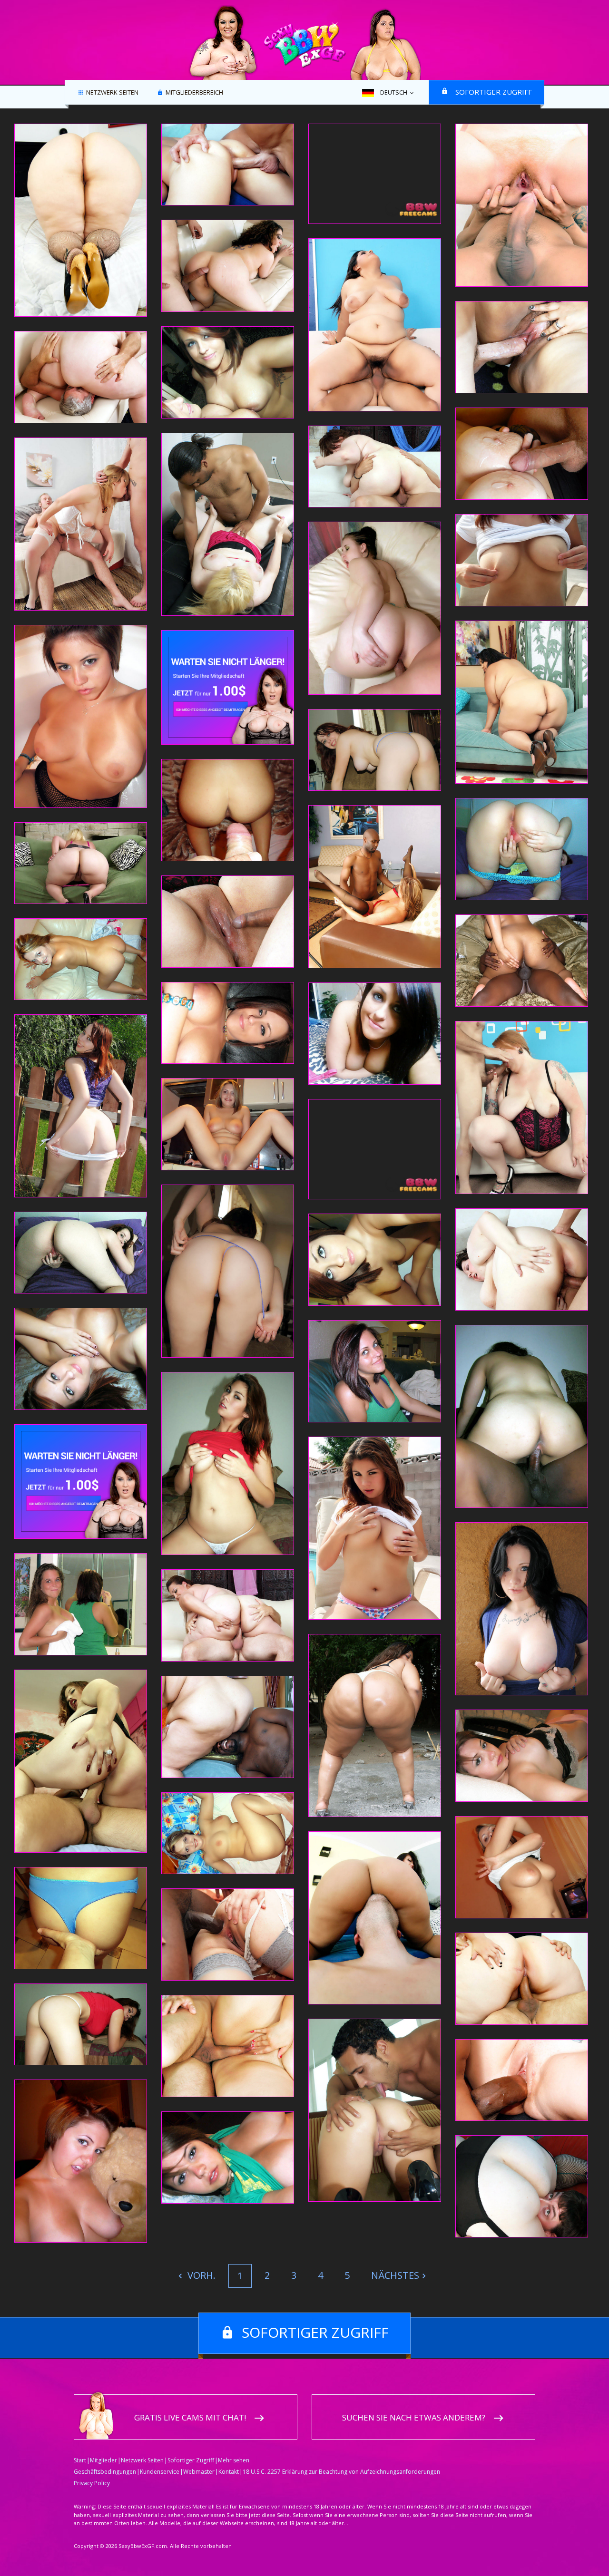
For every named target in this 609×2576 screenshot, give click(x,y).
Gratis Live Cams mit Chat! (190, 2417)
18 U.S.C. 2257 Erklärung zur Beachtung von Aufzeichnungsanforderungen (341, 2472)
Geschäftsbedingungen (105, 2472)
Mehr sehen (234, 2460)
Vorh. (200, 2275)
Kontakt (229, 2472)
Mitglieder (103, 2460)
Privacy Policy (92, 2483)
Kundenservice (160, 2472)
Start (80, 2460)
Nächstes (395, 2275)
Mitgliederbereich (194, 93)
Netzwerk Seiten (112, 93)
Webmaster (199, 2472)
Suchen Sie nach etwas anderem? (414, 2417)
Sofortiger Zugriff (494, 92)
